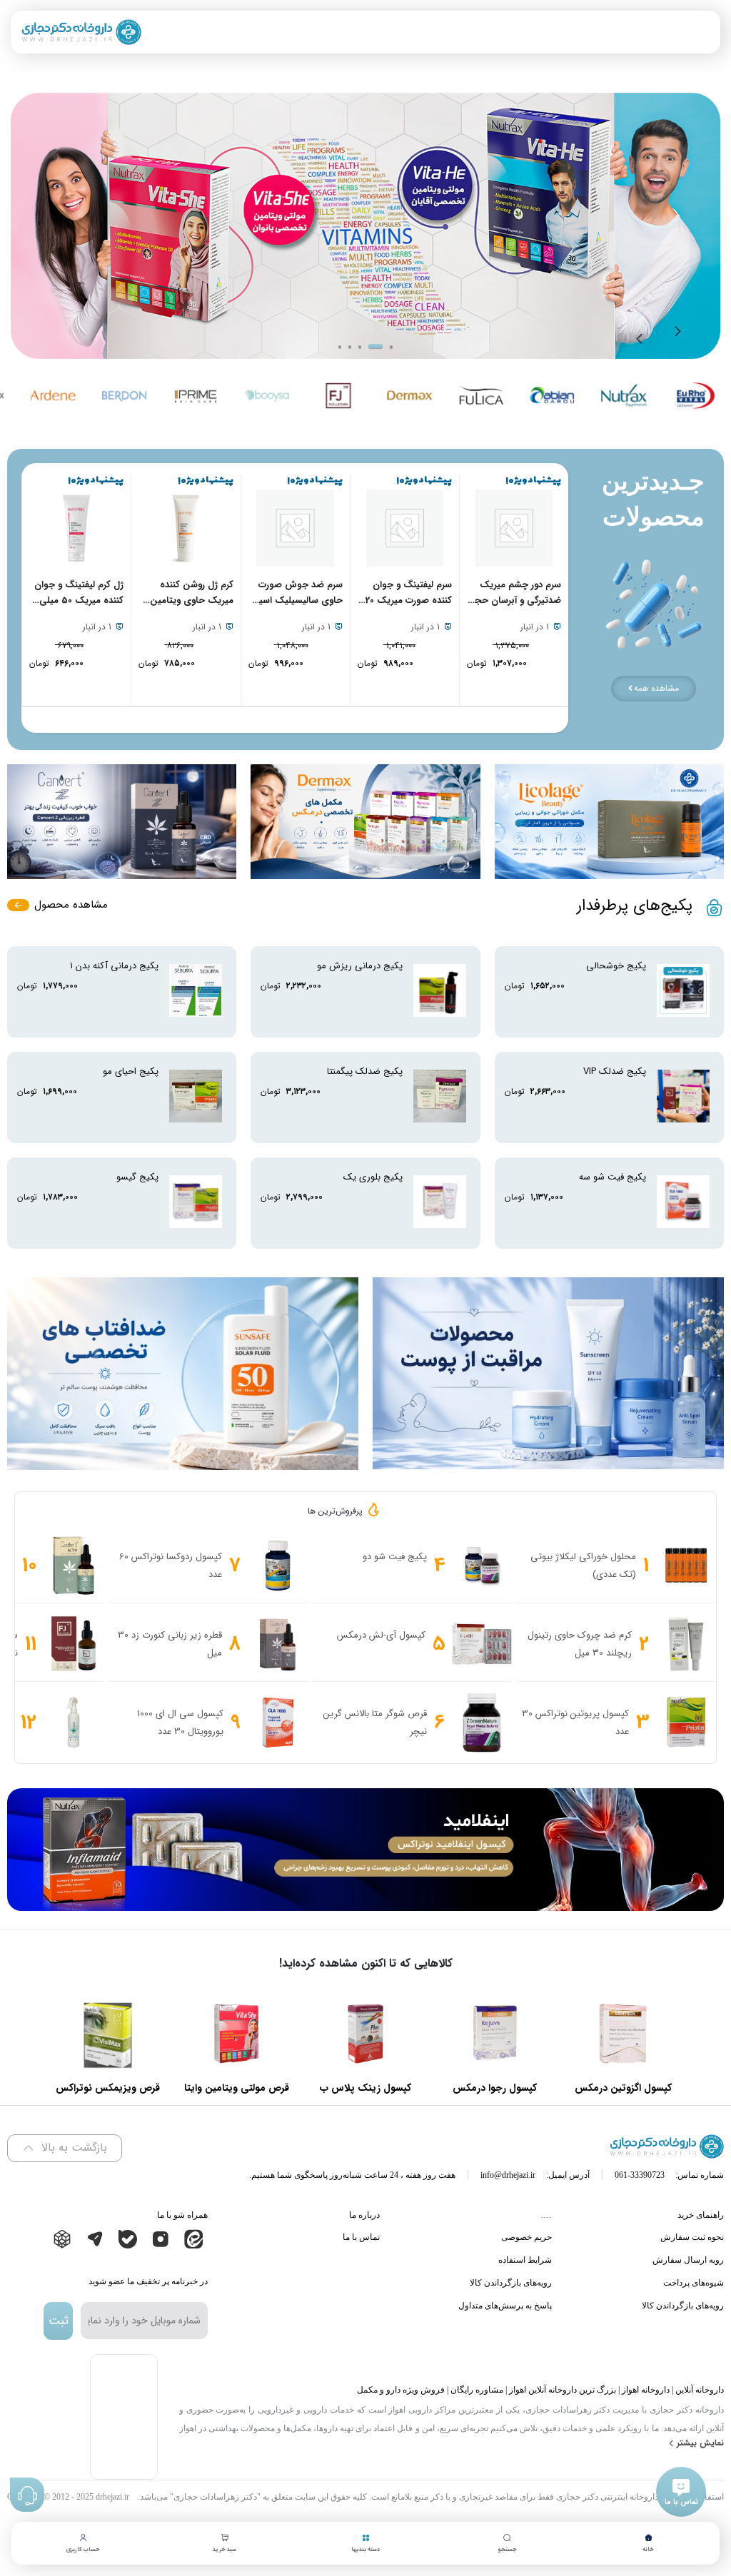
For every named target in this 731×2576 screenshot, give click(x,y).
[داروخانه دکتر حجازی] (81, 32)
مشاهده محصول (71, 905)
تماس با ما (361, 2237)
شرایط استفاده (525, 2260)
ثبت (59, 2321)
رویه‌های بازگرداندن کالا (683, 2306)
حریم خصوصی (526, 2237)
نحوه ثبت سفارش (692, 2237)
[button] (340, 347)
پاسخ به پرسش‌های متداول (505, 2306)
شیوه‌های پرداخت (694, 2283)
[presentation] (680, 335)
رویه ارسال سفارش (688, 2260)
